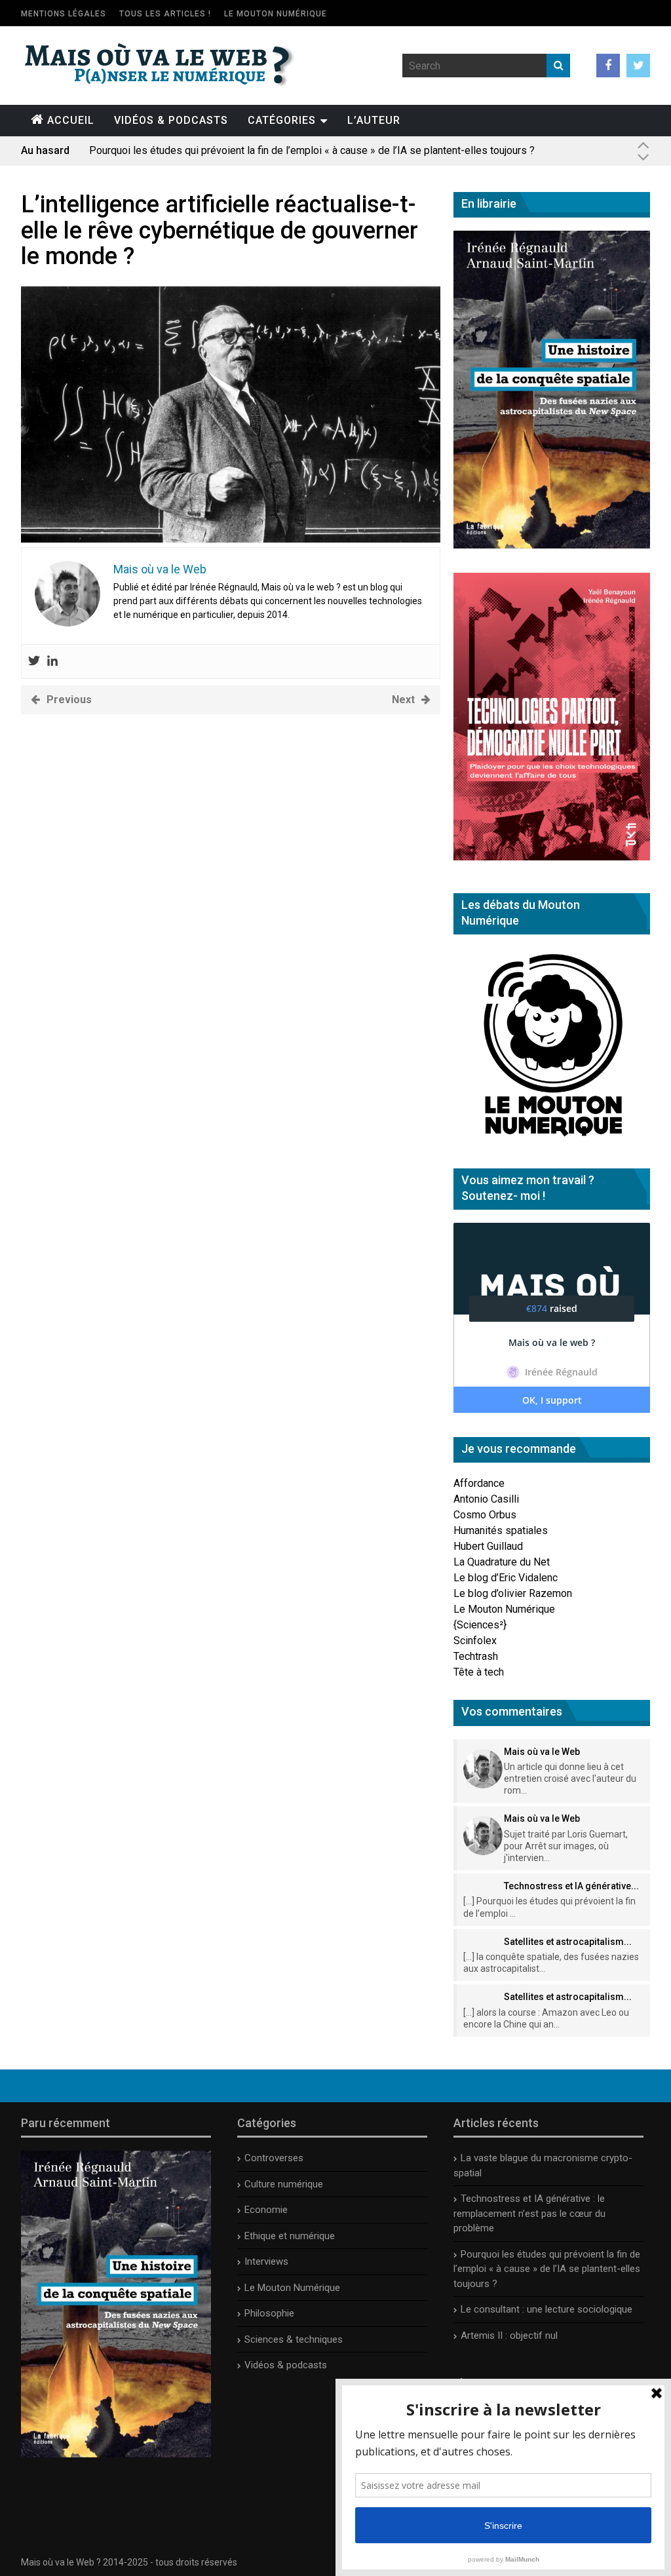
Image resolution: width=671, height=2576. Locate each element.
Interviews (266, 2261)
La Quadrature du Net (502, 1562)
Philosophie (269, 2313)
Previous (69, 700)
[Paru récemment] (116, 2454)
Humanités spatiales (501, 1530)
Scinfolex (475, 1641)
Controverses (274, 2158)
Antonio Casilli (486, 1499)
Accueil (71, 120)
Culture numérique (284, 2184)
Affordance (479, 1483)
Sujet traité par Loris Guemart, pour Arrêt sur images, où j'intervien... (566, 1846)
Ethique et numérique (290, 2236)
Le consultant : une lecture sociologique (546, 2309)
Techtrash (476, 1656)
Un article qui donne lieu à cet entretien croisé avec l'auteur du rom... (570, 1778)
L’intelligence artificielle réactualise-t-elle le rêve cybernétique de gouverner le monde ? (220, 230)
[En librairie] (552, 545)
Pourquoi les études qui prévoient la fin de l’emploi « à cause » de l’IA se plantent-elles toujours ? (312, 150)
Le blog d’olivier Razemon (513, 1593)
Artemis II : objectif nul (509, 2336)
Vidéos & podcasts (171, 120)
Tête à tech (479, 1672)
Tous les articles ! (165, 14)
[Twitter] (34, 662)
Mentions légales (64, 14)
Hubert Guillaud (488, 1546)
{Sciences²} (480, 1625)
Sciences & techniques (294, 2339)
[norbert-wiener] (231, 539)
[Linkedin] (52, 662)
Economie (266, 2210)
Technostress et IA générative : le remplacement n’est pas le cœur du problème (529, 2213)
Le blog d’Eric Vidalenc (506, 1578)
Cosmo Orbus (485, 1515)
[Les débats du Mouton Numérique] (552, 1141)
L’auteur (374, 120)
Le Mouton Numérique (276, 14)
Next (403, 700)
